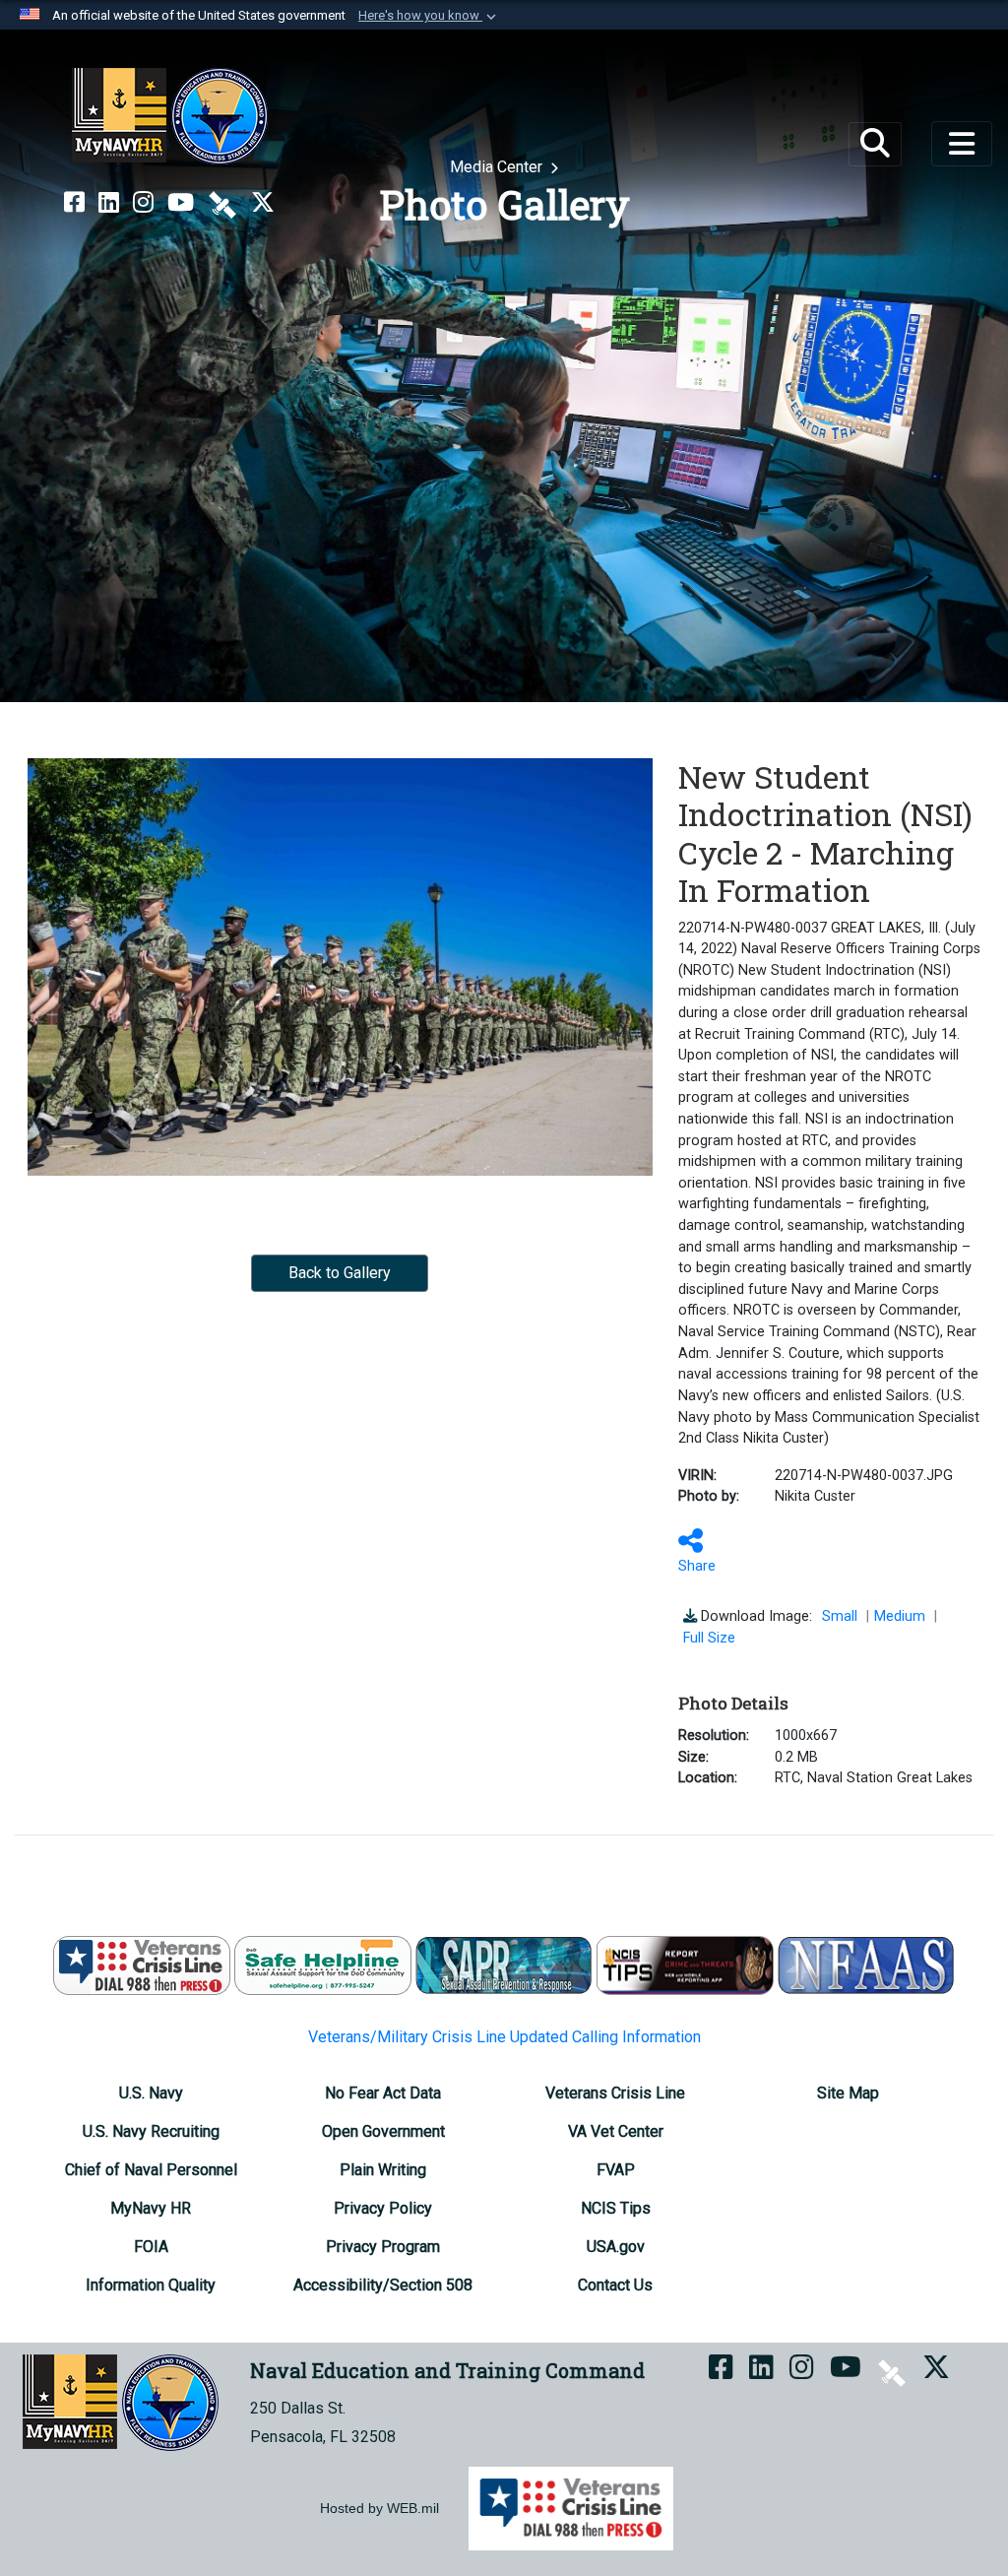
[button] (429, 16)
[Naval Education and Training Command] (170, 116)
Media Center (498, 167)
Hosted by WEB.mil (379, 2508)
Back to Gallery (340, 1273)
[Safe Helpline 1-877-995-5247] (323, 1964)
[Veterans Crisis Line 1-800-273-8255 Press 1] (142, 1964)
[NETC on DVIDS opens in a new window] (222, 203)
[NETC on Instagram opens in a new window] (143, 203)
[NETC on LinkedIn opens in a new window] (109, 203)
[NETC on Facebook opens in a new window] (74, 203)
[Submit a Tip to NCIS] (685, 1964)
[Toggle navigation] (962, 144)
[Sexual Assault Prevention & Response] (504, 1964)
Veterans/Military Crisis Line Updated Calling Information (504, 2037)
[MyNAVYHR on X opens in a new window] (263, 203)
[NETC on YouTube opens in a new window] (181, 203)
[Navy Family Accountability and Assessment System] (866, 1964)
